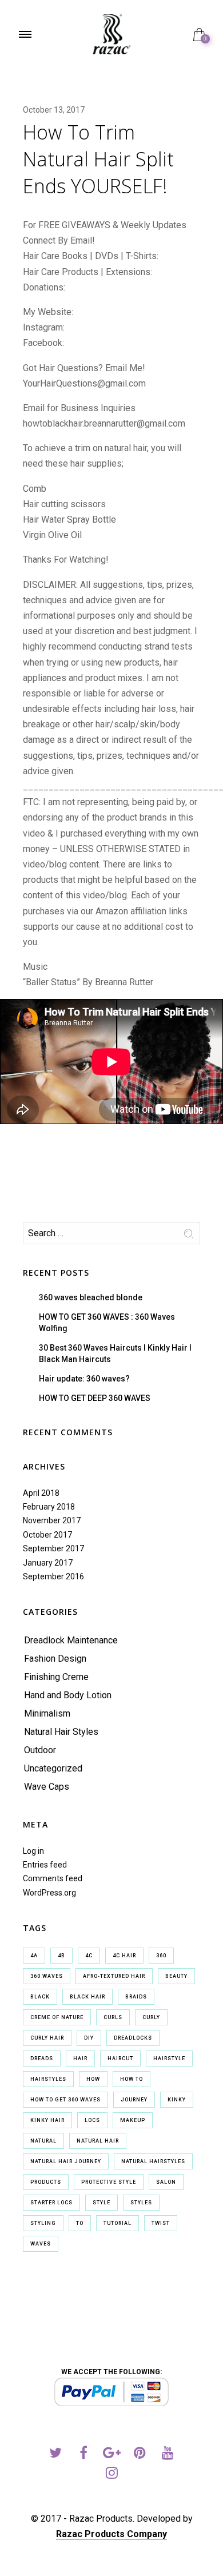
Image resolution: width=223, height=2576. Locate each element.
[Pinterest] (140, 2454)
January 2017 (48, 1563)
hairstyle (169, 2059)
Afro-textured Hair (114, 1976)
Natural (43, 2141)
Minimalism (47, 1713)
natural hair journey (66, 2161)
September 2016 (53, 1576)
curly (151, 2017)
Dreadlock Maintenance (71, 1640)
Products (46, 2182)
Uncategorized (53, 1768)
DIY (89, 2038)
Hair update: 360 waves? (84, 1379)
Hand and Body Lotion (68, 1695)
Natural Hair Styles (61, 1732)
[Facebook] (84, 2454)
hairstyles (48, 2079)
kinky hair (47, 2120)
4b (61, 1956)
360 (161, 1956)
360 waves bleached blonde (91, 1297)
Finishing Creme (56, 1677)
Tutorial (118, 2223)
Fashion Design (55, 1659)
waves (41, 2244)
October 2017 (47, 1535)
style (101, 2203)
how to (132, 2079)
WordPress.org (49, 1893)
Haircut (120, 2059)
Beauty (176, 1976)
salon (166, 2182)
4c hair (124, 1956)
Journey (134, 2100)
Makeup (133, 2120)
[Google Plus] (112, 2454)
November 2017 (52, 1520)
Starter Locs (51, 2203)
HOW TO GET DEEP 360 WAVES (95, 1398)
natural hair (98, 2141)
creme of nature (57, 2017)
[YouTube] (168, 2454)
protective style (109, 2182)
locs (92, 2120)
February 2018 (49, 1507)
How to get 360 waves (65, 2100)
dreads (42, 2059)
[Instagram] (112, 2475)
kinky (177, 2100)
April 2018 (41, 1493)
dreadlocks (133, 2038)
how (93, 2079)
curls (113, 2017)
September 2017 (53, 1548)
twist (161, 2223)
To (80, 2223)
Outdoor (40, 1750)
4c (89, 1956)
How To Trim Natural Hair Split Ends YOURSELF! (98, 159)
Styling (43, 2223)
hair (80, 2059)
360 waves (47, 1976)
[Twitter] (56, 2454)
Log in (33, 1851)
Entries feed (45, 1865)
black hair (87, 1997)
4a (34, 1956)
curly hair (47, 2038)
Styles (141, 2203)
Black (40, 1997)
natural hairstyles (153, 2161)
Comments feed (53, 1878)
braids (136, 1997)
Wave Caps (47, 1787)
